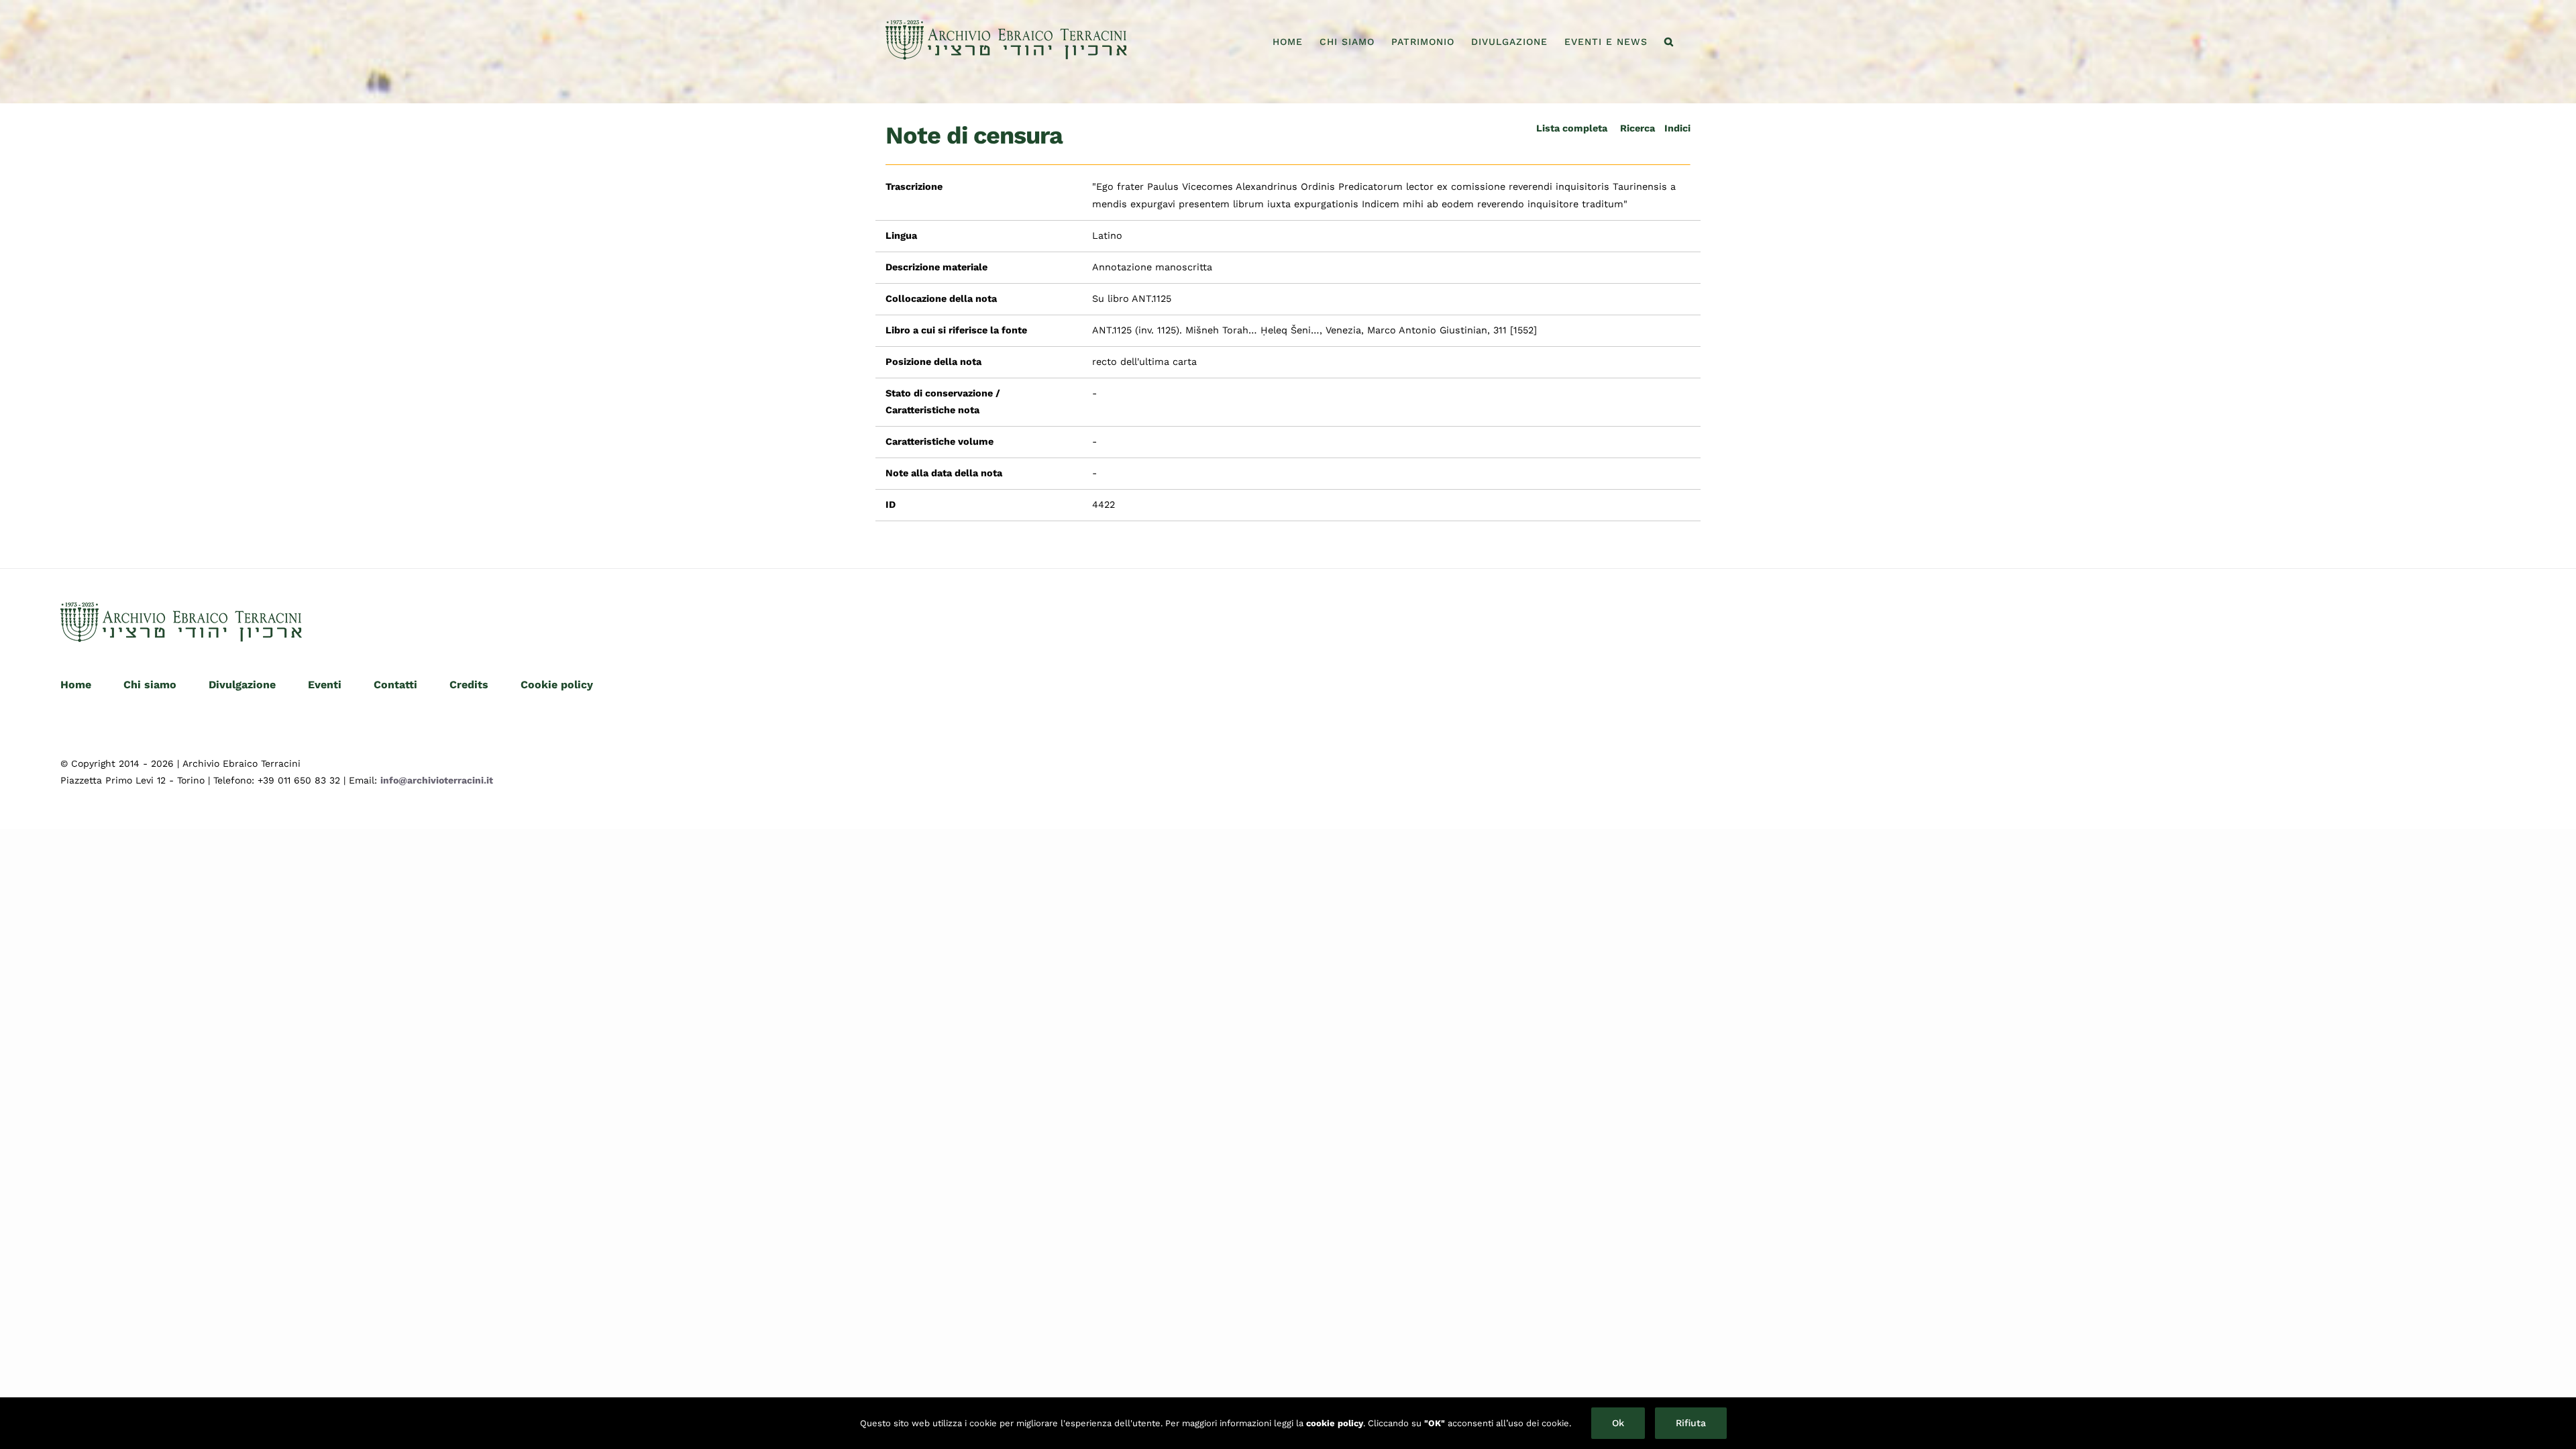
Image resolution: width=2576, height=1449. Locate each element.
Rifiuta (1691, 1423)
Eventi (325, 685)
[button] (1669, 42)
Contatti (395, 685)
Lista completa (1572, 128)
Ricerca (1638, 128)
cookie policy (1335, 1423)
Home (76, 685)
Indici (1677, 128)
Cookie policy (557, 685)
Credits (469, 685)
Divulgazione (242, 685)
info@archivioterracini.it (437, 780)
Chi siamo (150, 685)
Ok (1618, 1423)
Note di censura (974, 136)
